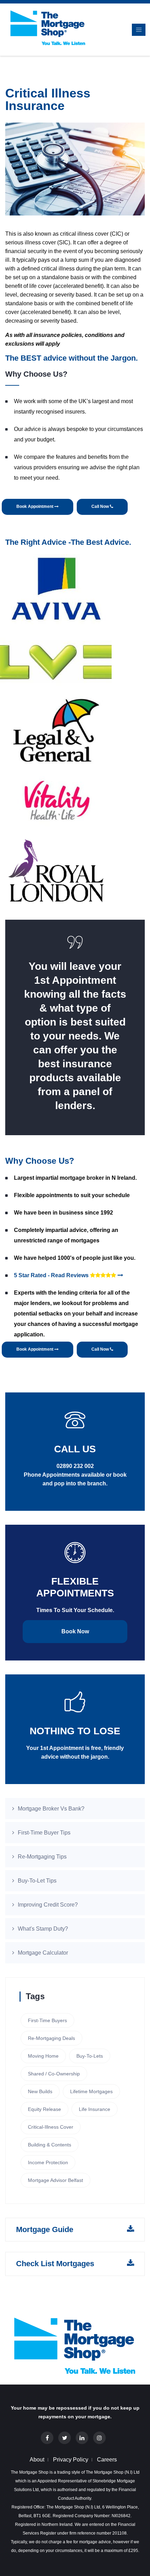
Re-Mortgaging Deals (51, 2038)
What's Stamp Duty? (43, 1929)
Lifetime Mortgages (91, 2091)
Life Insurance (95, 2109)
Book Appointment (35, 506)
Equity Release (44, 2109)
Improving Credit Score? (48, 1905)
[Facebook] (47, 2438)
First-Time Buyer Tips (44, 1833)
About (37, 2460)
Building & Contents (50, 2145)
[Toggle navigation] (139, 30)
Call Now (101, 506)
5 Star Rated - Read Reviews (52, 1275)
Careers (107, 2460)
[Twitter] (65, 2438)
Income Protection (48, 2162)
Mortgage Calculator (43, 1953)
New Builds (40, 2091)
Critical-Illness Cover (51, 2127)
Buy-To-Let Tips (37, 1881)
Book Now (75, 1631)
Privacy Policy (71, 2460)
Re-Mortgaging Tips (42, 1857)
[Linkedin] (82, 2438)
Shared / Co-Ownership (54, 2074)
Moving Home (43, 2056)
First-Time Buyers (47, 2020)
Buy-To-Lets (90, 2056)
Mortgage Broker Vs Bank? (51, 1809)
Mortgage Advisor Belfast (55, 2180)
